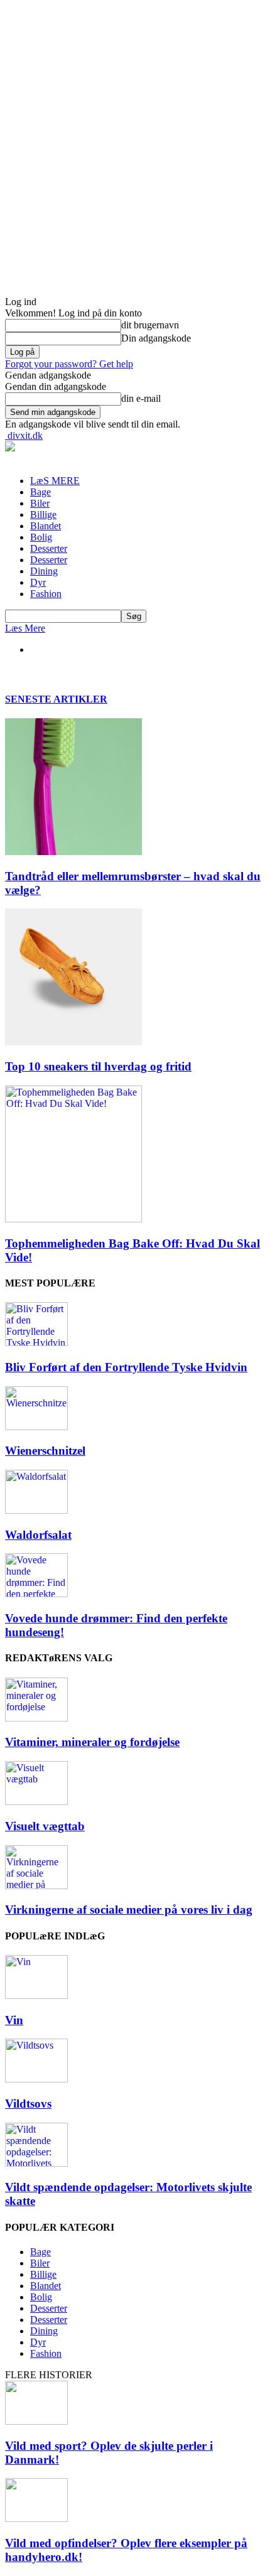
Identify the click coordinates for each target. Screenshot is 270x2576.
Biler (40, 503)
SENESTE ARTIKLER (56, 699)
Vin (14, 2020)
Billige (43, 515)
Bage (40, 492)
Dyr (38, 582)
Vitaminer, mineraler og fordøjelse (92, 1742)
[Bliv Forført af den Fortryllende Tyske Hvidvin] (36, 1343)
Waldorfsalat (38, 1535)
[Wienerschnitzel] (36, 1427)
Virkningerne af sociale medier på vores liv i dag (129, 1910)
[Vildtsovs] (36, 2079)
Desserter (49, 548)
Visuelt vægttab (45, 1826)
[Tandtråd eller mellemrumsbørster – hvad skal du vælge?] (73, 852)
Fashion (46, 594)
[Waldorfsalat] (36, 1510)
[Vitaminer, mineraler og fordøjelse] (36, 1718)
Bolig (41, 537)
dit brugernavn (150, 325)
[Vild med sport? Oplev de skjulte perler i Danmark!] (36, 2421)
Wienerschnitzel (45, 1451)
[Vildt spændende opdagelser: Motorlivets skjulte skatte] (36, 2163)
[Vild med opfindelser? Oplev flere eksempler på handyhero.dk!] (36, 2519)
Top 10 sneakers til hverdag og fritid (98, 1066)
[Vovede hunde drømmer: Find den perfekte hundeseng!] (36, 1594)
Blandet (46, 526)
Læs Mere (25, 628)
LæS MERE (55, 481)
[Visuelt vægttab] (36, 1802)
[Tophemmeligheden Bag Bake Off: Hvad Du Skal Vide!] (73, 1219)
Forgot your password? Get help (69, 364)
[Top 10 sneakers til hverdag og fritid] (73, 1042)
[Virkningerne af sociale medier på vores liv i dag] (36, 1886)
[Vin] (36, 1996)
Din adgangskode (156, 338)
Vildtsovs (28, 2104)
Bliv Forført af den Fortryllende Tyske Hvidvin (126, 1367)
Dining (44, 571)
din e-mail (141, 398)
